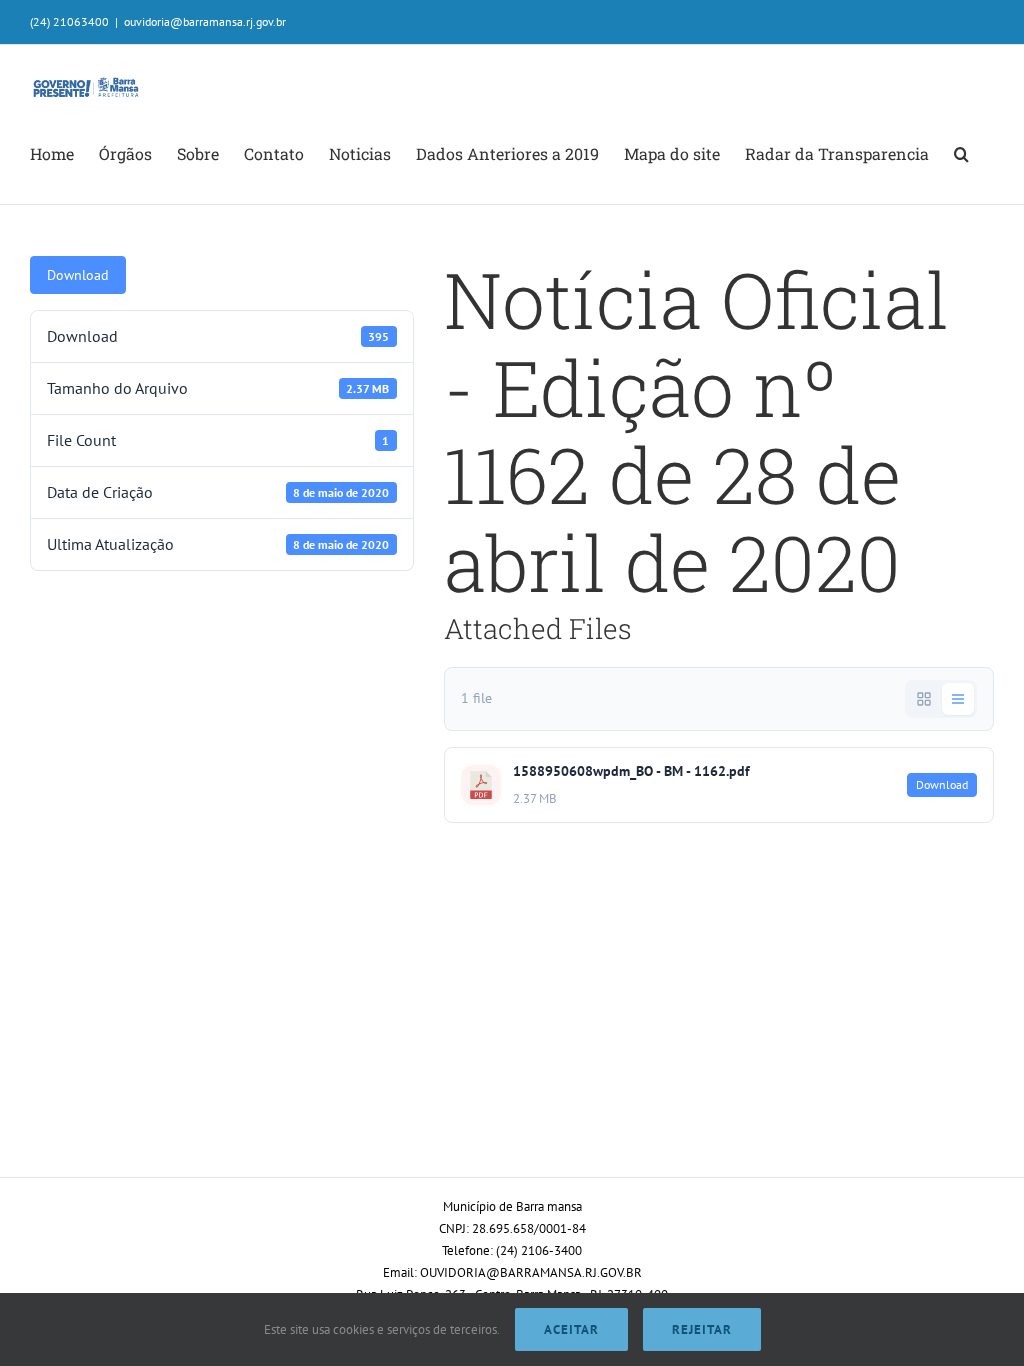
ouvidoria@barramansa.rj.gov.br (205, 21)
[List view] (958, 699)
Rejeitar (702, 1329)
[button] (961, 154)
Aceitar (571, 1329)
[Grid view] (924, 699)
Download (78, 275)
